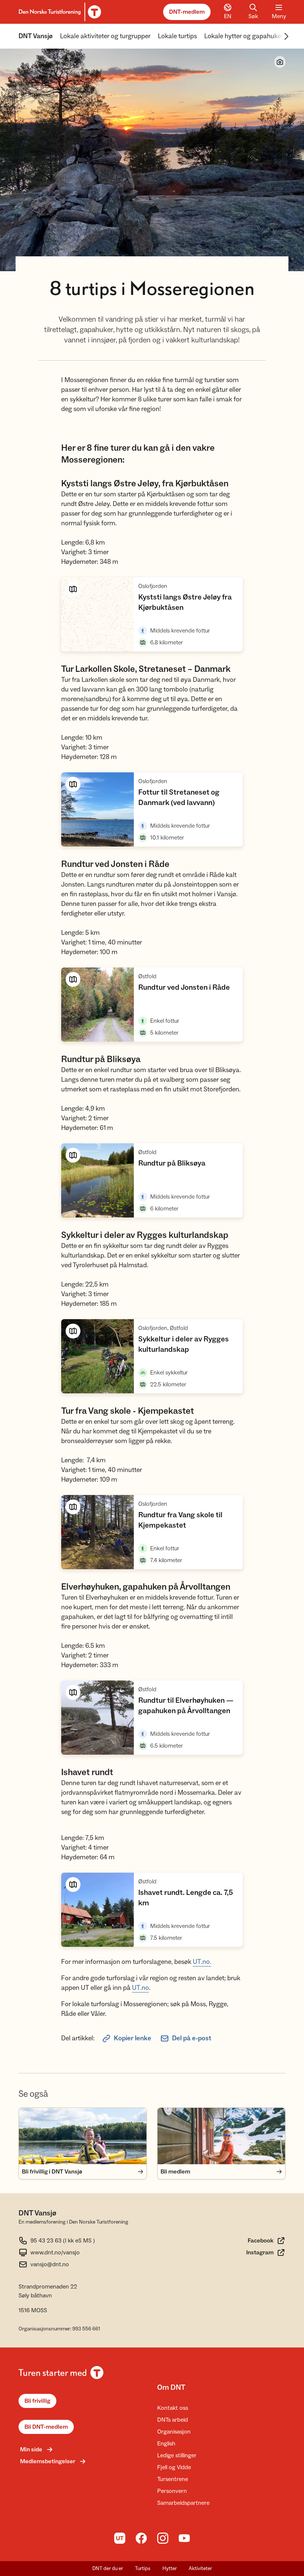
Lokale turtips (177, 36)
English (166, 2444)
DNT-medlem (187, 12)
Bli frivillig (37, 2401)
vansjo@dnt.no (50, 2264)
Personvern (172, 2491)
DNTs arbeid (173, 2420)
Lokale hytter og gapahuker (244, 36)
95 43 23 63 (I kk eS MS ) (63, 2241)
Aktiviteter (200, 2569)
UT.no (141, 1988)
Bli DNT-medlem (46, 2427)
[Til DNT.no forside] (59, 12)
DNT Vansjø (36, 36)
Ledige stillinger (177, 2455)
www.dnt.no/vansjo (55, 2253)
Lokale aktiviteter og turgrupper (105, 36)
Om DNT (171, 2388)
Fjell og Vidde (174, 2467)
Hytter (170, 2569)
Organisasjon (174, 2432)
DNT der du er (108, 2569)
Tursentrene (173, 2479)
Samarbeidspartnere (183, 2503)
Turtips (143, 2569)
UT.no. (202, 1962)
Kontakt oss (173, 2408)
